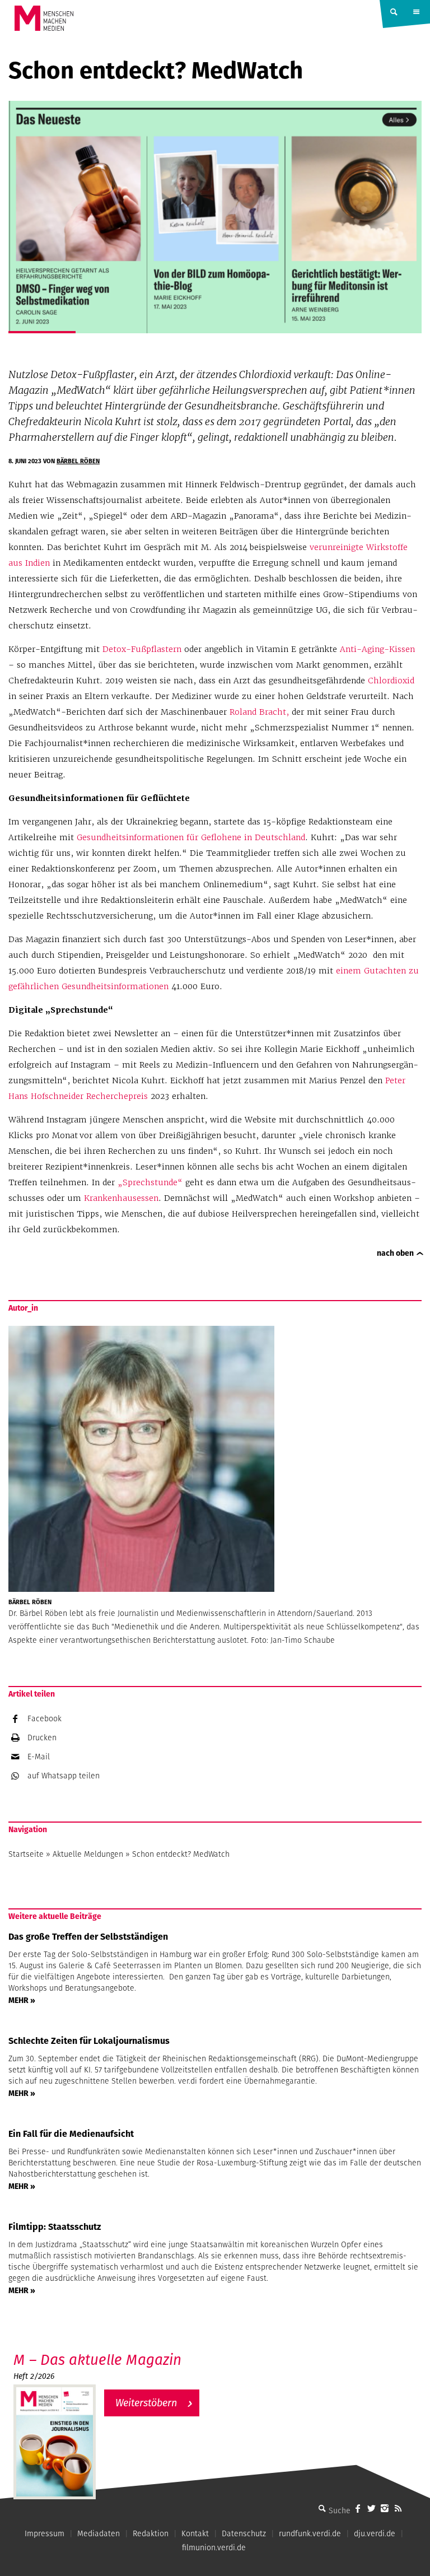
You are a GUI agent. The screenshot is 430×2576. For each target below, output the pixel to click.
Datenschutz (244, 2533)
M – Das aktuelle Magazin (97, 2360)
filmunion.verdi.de (214, 2547)
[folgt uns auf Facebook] (358, 2508)
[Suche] (322, 2508)
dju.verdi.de (375, 2533)
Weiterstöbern (146, 2403)
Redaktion (151, 2533)
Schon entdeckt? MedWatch (181, 1854)
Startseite (26, 1854)
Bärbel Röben (78, 461)
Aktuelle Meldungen (88, 1854)
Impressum (45, 2533)
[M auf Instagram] (385, 2508)
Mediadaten (99, 2533)
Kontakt (195, 2533)
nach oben (395, 1253)
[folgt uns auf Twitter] (371, 2508)
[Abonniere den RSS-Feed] (398, 2508)
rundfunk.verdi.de (310, 2533)
